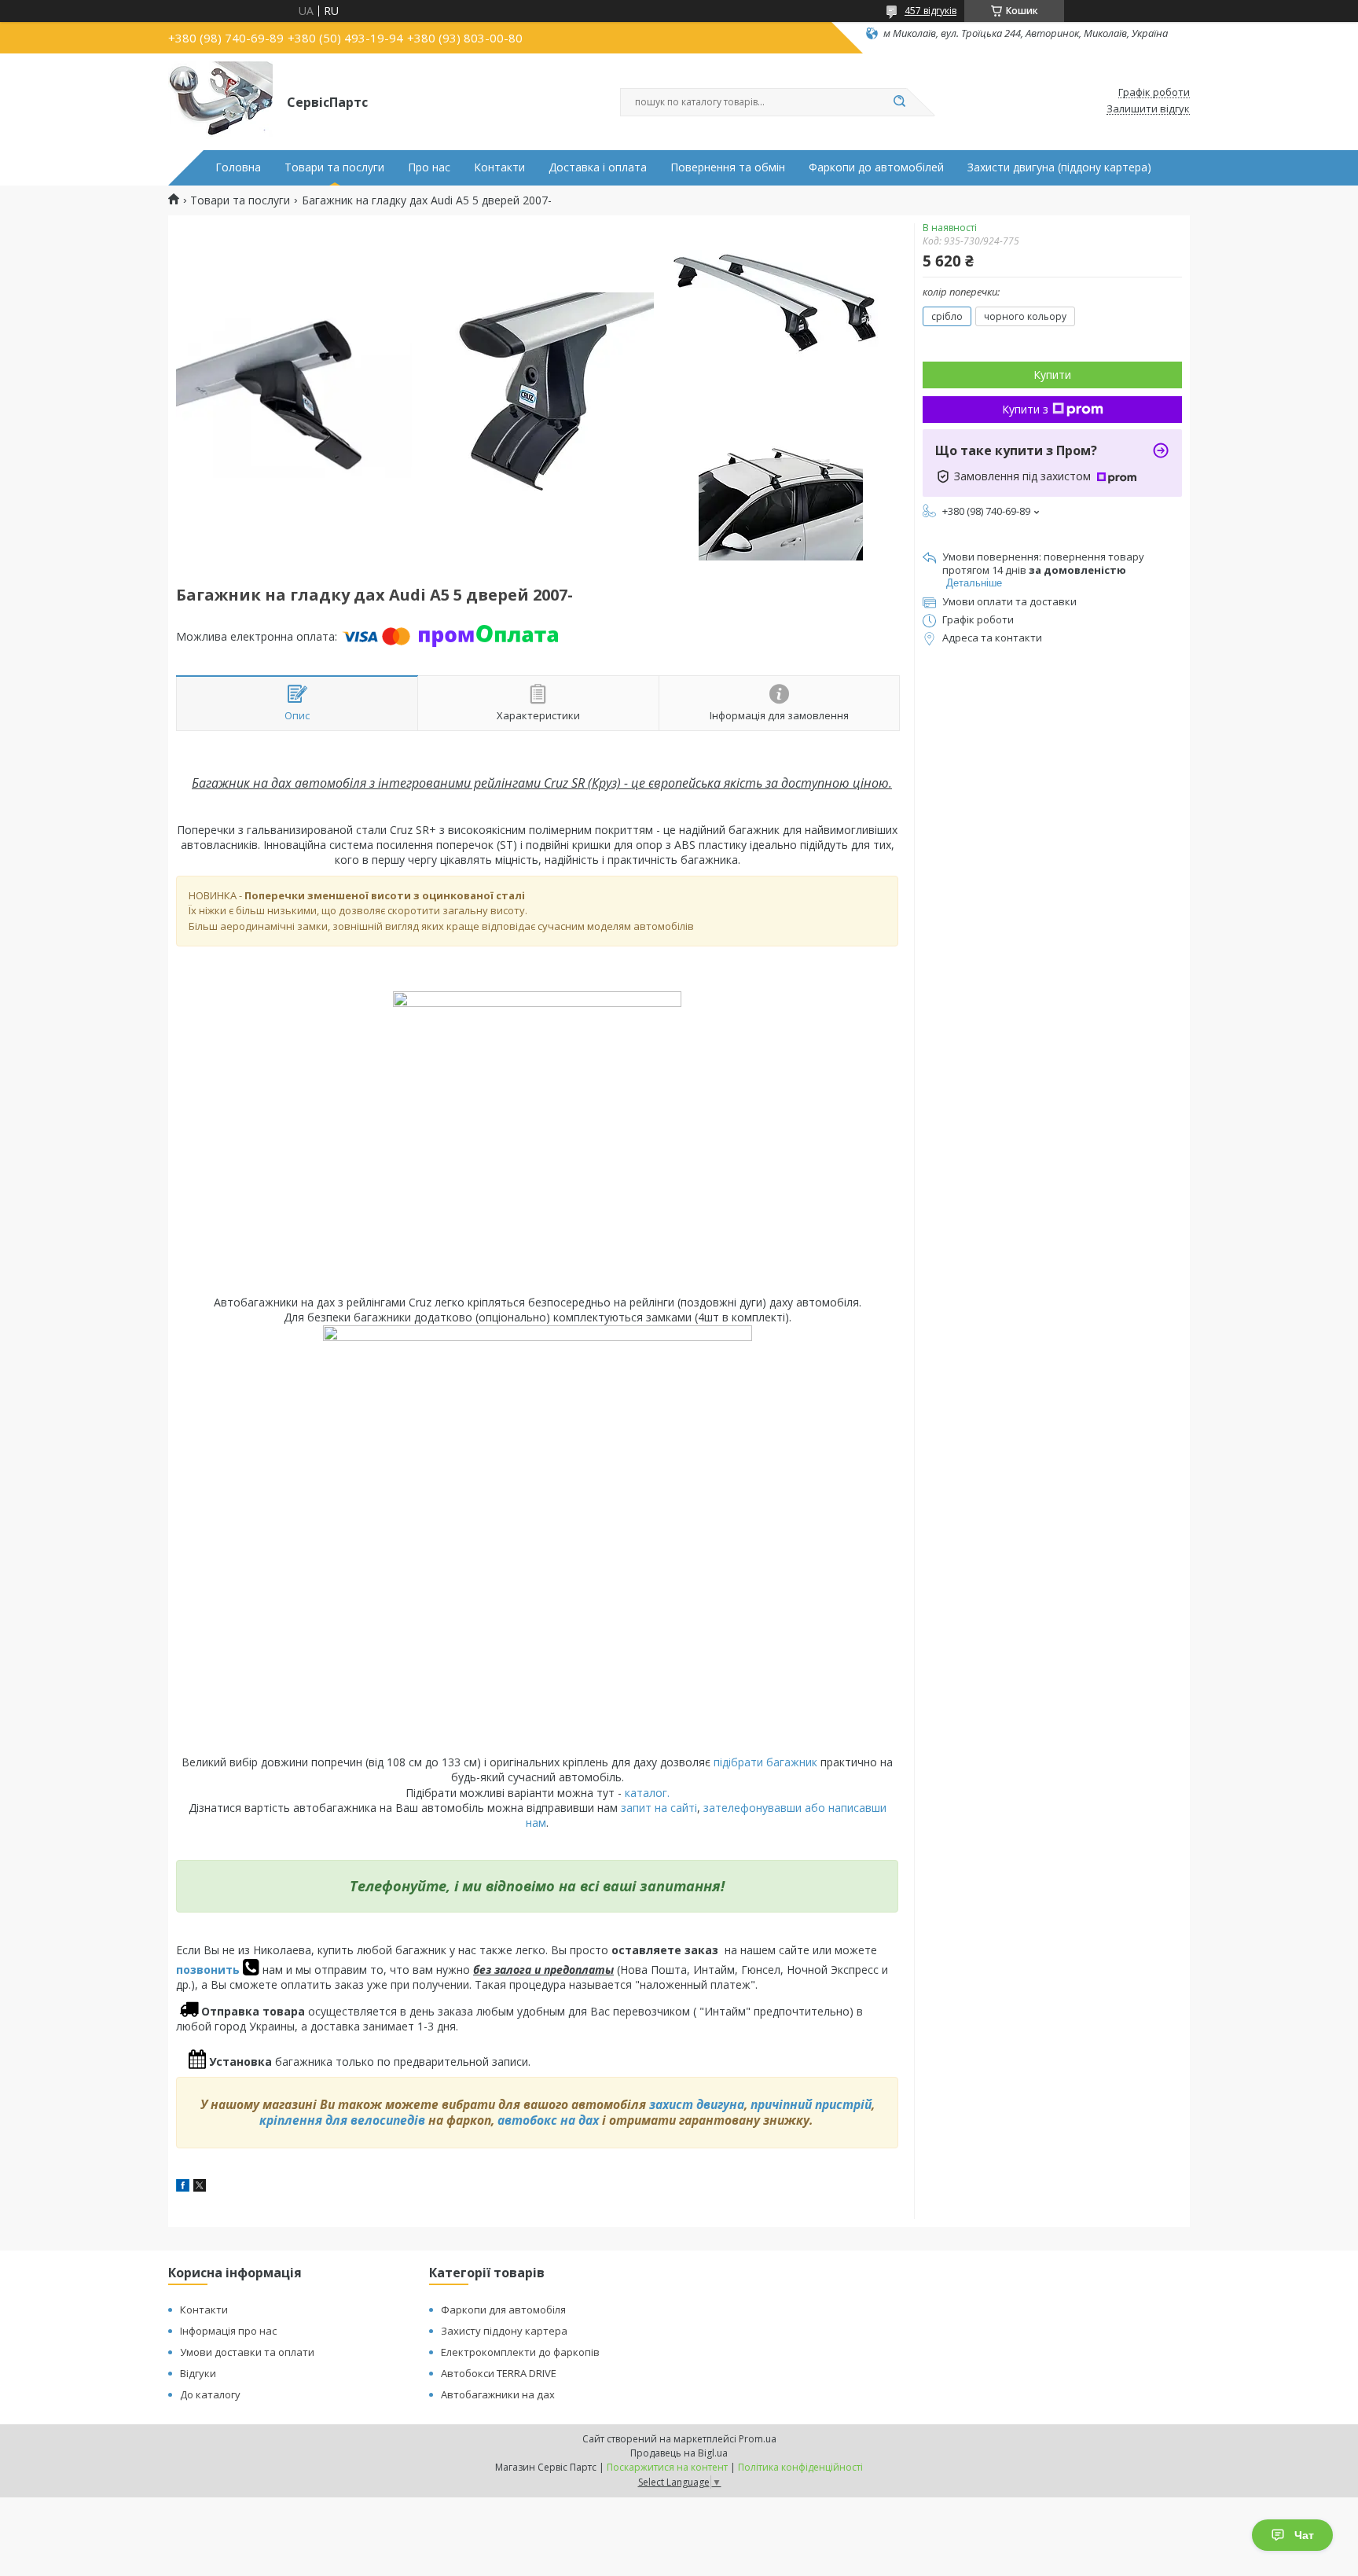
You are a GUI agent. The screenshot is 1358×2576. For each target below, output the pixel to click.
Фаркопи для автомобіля (503, 2310)
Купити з (1025, 409)
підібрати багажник (765, 1762)
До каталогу (210, 2394)
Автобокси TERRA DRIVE (499, 2373)
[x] (200, 2187)
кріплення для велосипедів (342, 2120)
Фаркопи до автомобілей (876, 167)
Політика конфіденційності (800, 2467)
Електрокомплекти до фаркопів (520, 2352)
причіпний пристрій (811, 2104)
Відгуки (198, 2373)
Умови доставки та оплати (247, 2352)
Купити (1052, 375)
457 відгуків (930, 11)
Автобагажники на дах (498, 2394)
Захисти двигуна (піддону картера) (1059, 167)
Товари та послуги (334, 167)
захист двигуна (697, 2104)
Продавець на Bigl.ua (679, 2453)
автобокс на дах (548, 2120)
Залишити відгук (1148, 109)
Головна (238, 167)
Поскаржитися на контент (667, 2467)
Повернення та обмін (728, 167)
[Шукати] (899, 102)
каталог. (647, 1793)
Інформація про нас (228, 2331)
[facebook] (183, 2187)
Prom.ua (758, 2439)
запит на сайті (659, 1808)
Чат (1304, 2535)
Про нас (429, 167)
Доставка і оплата (598, 167)
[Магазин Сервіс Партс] (220, 101)
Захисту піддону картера (504, 2331)
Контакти (499, 167)
